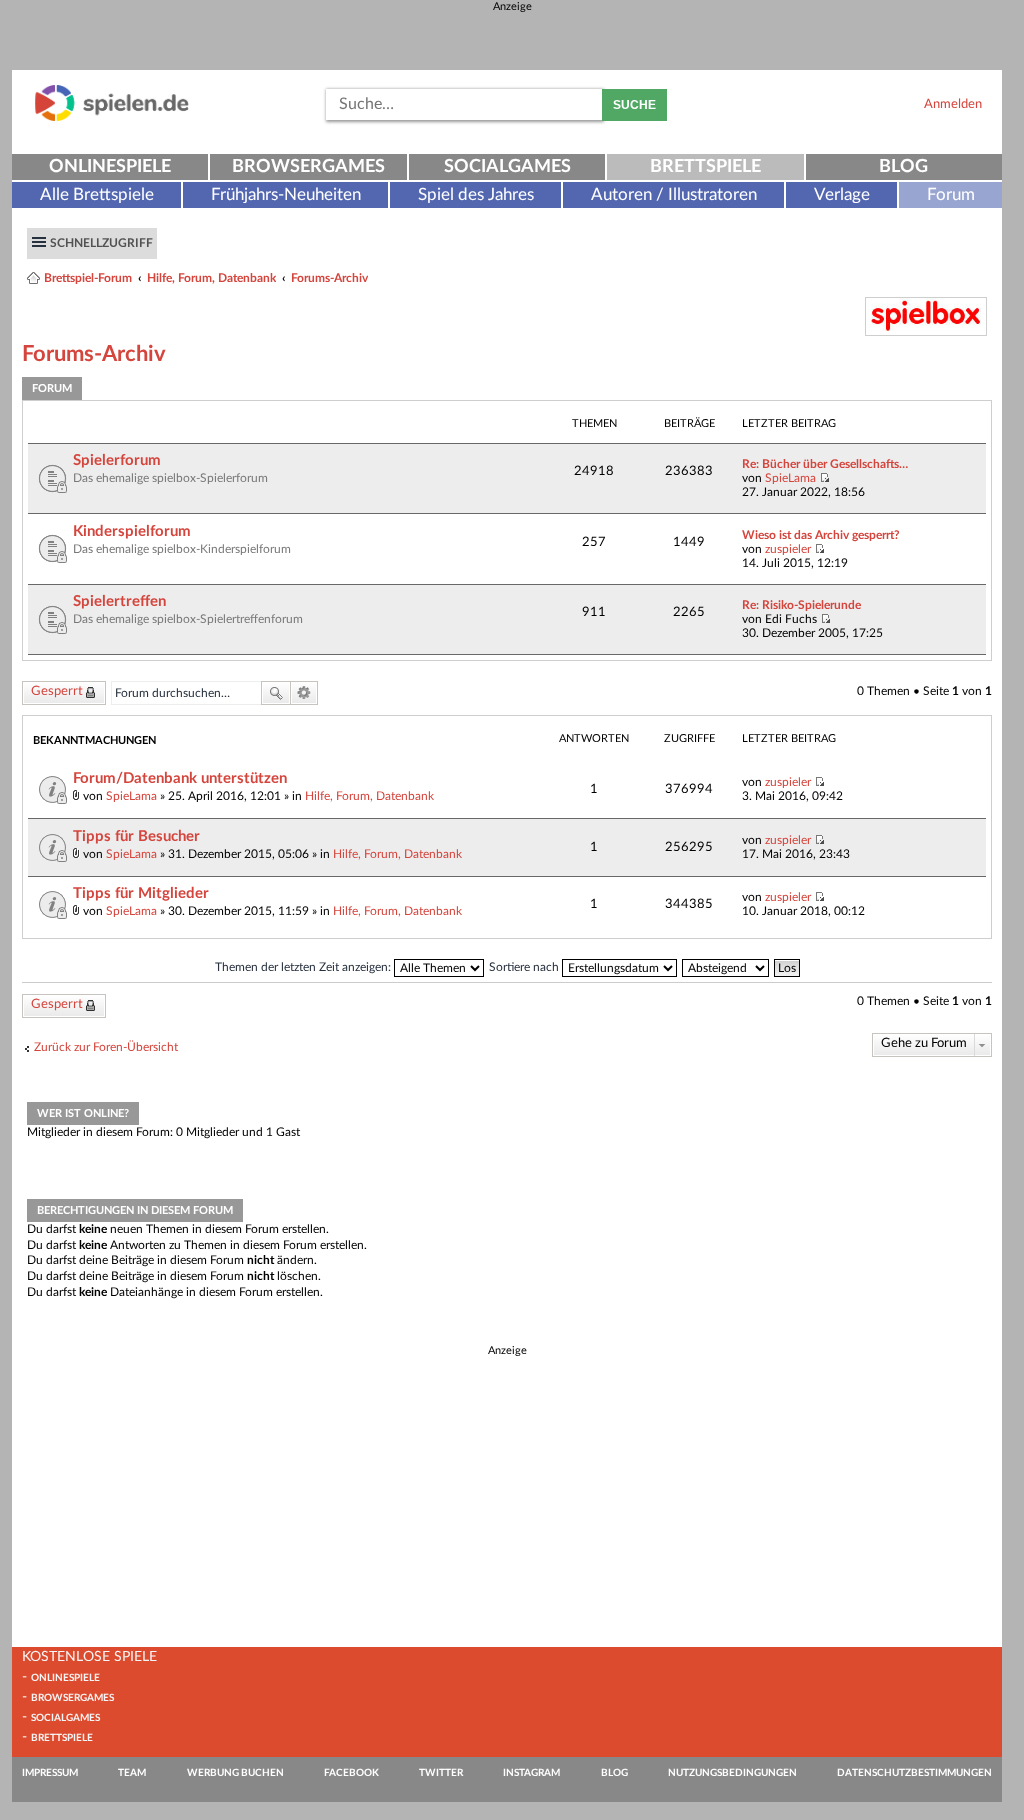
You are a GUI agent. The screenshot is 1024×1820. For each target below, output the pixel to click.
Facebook (351, 1773)
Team (132, 1773)
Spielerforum (117, 460)
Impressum (50, 1773)
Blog (903, 167)
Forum (951, 194)
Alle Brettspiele (97, 194)
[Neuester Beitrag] (824, 478)
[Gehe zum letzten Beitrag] (819, 782)
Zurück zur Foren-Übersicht (106, 1047)
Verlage (842, 194)
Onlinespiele (110, 167)
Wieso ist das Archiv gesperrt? (821, 535)
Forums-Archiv (329, 278)
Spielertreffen (119, 601)
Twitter (441, 1773)
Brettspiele (705, 167)
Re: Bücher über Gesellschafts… (825, 464)
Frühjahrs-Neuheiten (286, 194)
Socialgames (507, 167)
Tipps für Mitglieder (141, 893)
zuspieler (788, 549)
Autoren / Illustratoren (674, 194)
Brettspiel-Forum (88, 278)
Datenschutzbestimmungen (914, 1773)
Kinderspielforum (132, 531)
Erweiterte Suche (304, 693)
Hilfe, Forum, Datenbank (211, 278)
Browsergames (308, 167)
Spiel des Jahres (476, 194)
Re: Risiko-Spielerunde (801, 605)
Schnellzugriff (101, 243)
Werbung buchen (235, 1773)
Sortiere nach (525, 967)
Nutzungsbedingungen (732, 1773)
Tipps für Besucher (136, 836)
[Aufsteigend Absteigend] (726, 967)
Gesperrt (57, 691)
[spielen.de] (112, 117)
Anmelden (953, 104)
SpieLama (790, 478)
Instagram (531, 1773)
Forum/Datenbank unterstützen (180, 778)
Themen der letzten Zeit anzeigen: (304, 967)
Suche (634, 105)
